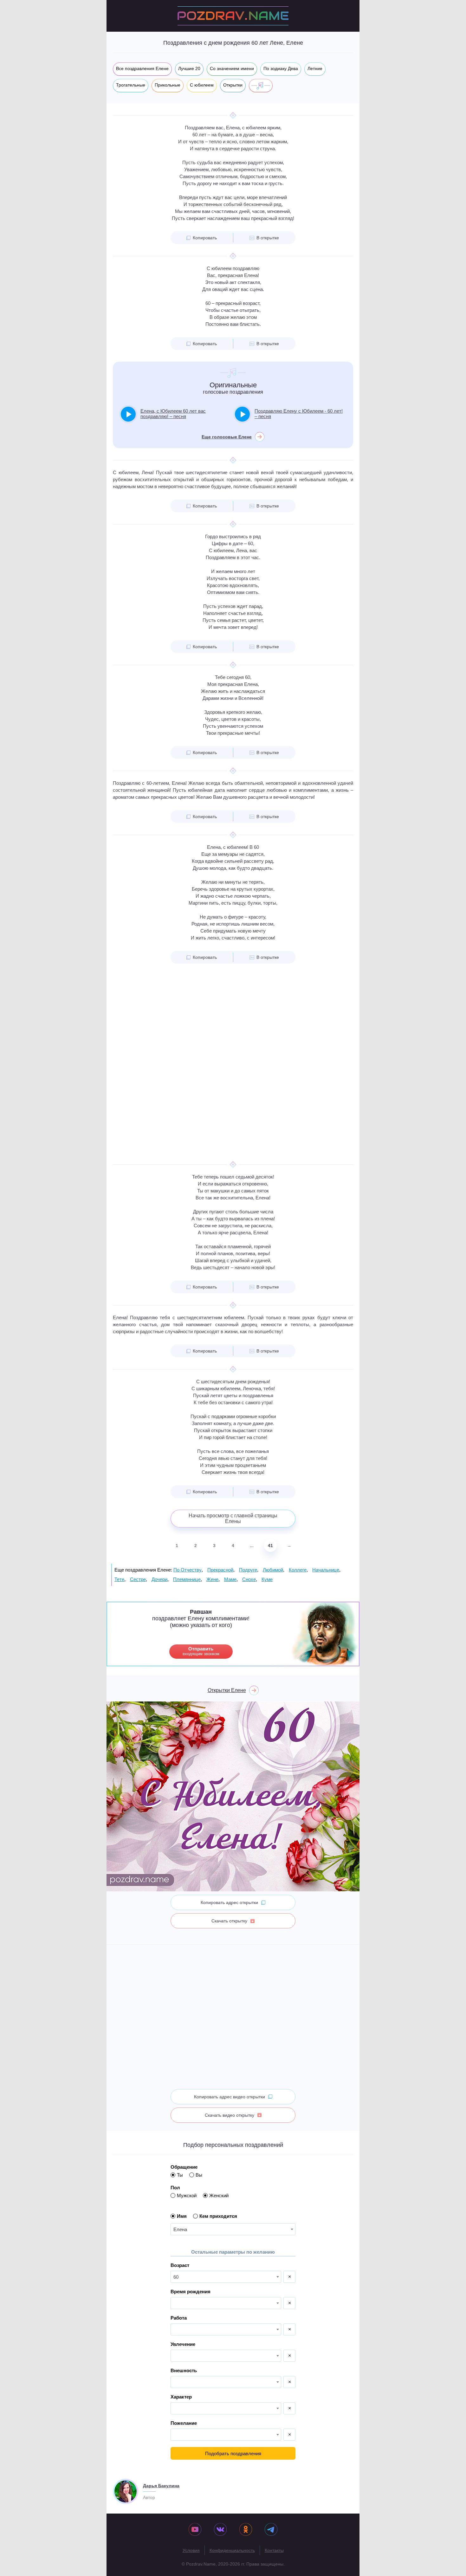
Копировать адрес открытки (229, 1902)
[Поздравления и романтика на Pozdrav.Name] (233, 16)
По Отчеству (188, 1570)
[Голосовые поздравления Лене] (261, 86)
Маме (230, 1579)
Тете (119, 1579)
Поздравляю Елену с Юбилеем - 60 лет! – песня (299, 414)
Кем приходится (218, 2216)
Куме (267, 1579)
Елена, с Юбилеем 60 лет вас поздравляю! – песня (173, 414)
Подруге (248, 1570)
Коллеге (298, 1570)
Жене (212, 1579)
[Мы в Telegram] (271, 2530)
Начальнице (326, 1570)
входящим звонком (201, 1651)
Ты (180, 2175)
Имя (182, 2216)
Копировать (205, 238)
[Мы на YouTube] (195, 2530)
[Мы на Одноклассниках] (246, 2530)
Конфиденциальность (232, 2550)
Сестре (138, 1579)
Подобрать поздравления (233, 2453)
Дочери (159, 1579)
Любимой (273, 1570)
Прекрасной (220, 1570)
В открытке (268, 238)
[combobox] (233, 2229)
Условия (191, 2550)
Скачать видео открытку (230, 2115)
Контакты (274, 2550)
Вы (199, 2175)
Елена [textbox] (180, 2229)
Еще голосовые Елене (227, 437)
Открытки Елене (227, 1690)
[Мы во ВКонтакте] (220, 2530)
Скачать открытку (229, 1921)
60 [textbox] (176, 2277)
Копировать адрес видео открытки (230, 2097)
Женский (219, 2195)
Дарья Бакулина (161, 2486)
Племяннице (187, 1579)
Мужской (187, 2195)
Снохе (249, 1579)
